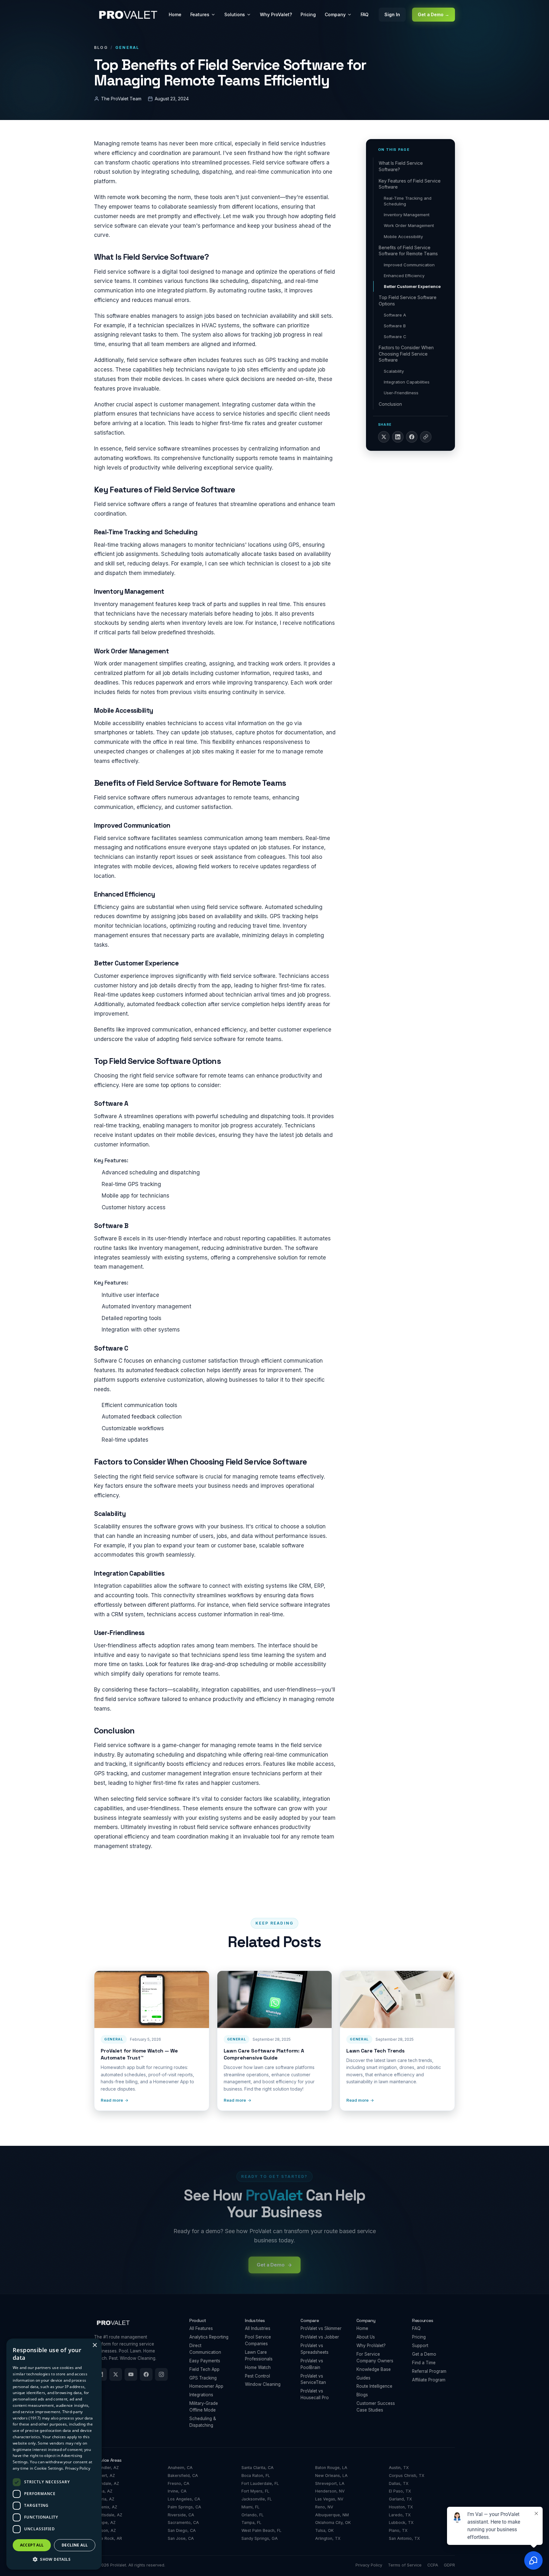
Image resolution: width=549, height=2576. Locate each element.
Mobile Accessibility (403, 237)
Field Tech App (204, 2369)
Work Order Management (409, 225)
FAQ (365, 14)
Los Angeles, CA (184, 2499)
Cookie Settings (49, 2468)
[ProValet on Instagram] (161, 2374)
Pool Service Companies (258, 2340)
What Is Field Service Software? (401, 166)
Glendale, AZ (107, 2483)
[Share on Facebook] (412, 437)
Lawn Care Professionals (259, 2356)
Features (200, 14)
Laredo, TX (400, 2515)
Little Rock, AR (108, 2538)
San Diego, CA (182, 2530)
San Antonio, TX (404, 2538)
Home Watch (258, 2367)
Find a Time (424, 2363)
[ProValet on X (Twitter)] (116, 2374)
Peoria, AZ (104, 2499)
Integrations (201, 2395)
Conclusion (390, 404)
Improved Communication (409, 265)
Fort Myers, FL (255, 2491)
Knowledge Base (374, 2369)
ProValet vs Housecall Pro (315, 2394)
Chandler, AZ (106, 2468)
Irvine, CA (177, 2491)
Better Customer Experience (412, 286)
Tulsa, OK (324, 2530)
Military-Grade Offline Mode (204, 2407)
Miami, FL (251, 2507)
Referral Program (429, 2371)
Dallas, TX (399, 2483)
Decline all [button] (75, 2545)
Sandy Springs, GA (260, 2538)
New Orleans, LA (331, 2476)
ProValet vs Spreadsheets (315, 2349)
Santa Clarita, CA (258, 2468)
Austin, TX (399, 2468)
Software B (395, 326)
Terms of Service (405, 2565)
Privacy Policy (369, 2565)
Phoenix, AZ (106, 2507)
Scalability (394, 371)
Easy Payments (205, 2361)
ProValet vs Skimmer (321, 2328)
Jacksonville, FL (257, 2499)
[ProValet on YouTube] (131, 2374)
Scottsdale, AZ (108, 2515)
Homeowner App (206, 2386)
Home (175, 14)
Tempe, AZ (105, 2523)
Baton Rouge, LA (331, 2468)
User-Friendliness (401, 393)
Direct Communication (205, 2349)
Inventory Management (407, 215)
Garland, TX (400, 2499)
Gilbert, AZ (105, 2476)
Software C (395, 337)
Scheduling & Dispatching (203, 2422)
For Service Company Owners (375, 2357)
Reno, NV (324, 2507)
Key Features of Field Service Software (410, 184)
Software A (395, 315)
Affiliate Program (429, 2380)
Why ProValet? (276, 14)
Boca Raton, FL (256, 2476)
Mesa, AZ (103, 2491)
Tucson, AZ (105, 2530)
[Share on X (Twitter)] (384, 437)
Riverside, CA (181, 2515)
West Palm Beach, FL (261, 2530)
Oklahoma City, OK (333, 2523)
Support (420, 2346)
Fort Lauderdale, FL (260, 2483)
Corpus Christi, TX (407, 2476)
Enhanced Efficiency (404, 276)
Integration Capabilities (407, 382)
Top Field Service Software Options (408, 300)
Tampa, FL (251, 2523)
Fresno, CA (179, 2483)
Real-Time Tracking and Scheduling (408, 201)
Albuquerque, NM (332, 2515)
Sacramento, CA (183, 2523)
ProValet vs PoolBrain (312, 2364)
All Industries (258, 2328)
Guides (363, 2378)
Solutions (235, 14)
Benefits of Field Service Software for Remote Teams (408, 251)
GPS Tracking (203, 2378)
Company (335, 14)
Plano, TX (398, 2530)
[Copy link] (426, 437)
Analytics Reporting (209, 2337)
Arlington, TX (328, 2538)
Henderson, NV (330, 2491)
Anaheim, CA (180, 2468)
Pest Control (258, 2376)
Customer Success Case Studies (376, 2407)
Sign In (392, 14)
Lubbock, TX (401, 2523)
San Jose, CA (181, 2538)
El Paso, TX (400, 2491)
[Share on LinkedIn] (398, 437)
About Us (366, 2337)
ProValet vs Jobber (320, 2337)
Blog (101, 47)
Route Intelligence (374, 2386)
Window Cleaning (263, 2384)
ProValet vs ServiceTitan (313, 2379)
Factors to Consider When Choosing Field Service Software (406, 354)
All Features (201, 2328)
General (127, 47)
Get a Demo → (434, 14)
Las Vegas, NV (329, 2499)
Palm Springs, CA (184, 2507)
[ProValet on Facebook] (146, 2374)
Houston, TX (401, 2507)
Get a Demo (424, 2354)
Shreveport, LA (330, 2483)
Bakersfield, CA (183, 2476)
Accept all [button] (32, 2545)
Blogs (362, 2395)
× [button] (95, 2345)
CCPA (433, 2565)
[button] (54, 2559)
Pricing (308, 14)
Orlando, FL (253, 2515)
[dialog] (54, 2454)
